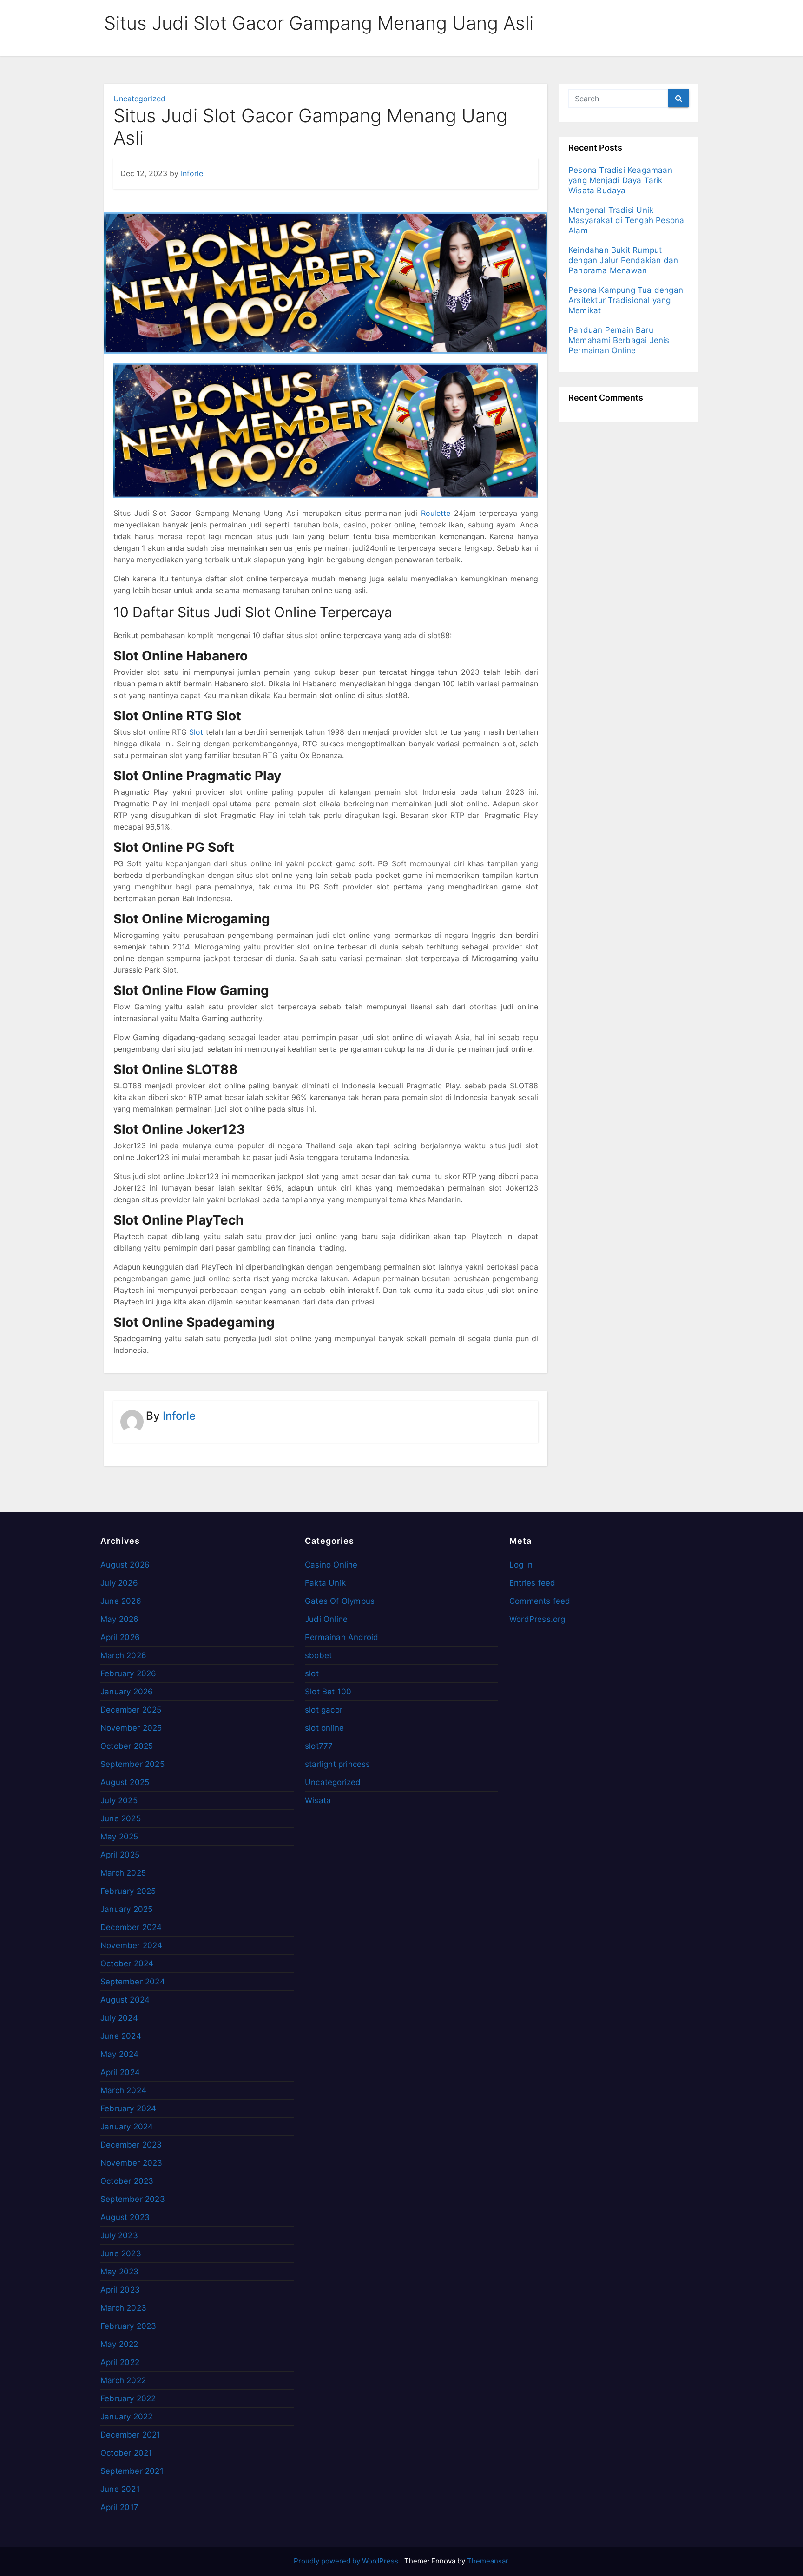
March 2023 (123, 2308)
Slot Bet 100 (328, 1692)
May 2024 (120, 2054)
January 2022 (126, 2417)
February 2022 (128, 2398)
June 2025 (121, 1818)
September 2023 (133, 2199)
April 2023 (120, 2290)
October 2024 (127, 1963)
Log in (521, 1565)
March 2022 (123, 2380)
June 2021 (120, 2489)
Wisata (318, 1800)
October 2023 (127, 2181)
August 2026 (125, 1565)
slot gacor (324, 1710)
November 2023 (132, 2163)
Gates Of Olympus (340, 1601)
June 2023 (121, 2253)
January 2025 (126, 1909)
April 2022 (120, 2362)
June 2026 (121, 1601)
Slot (196, 732)
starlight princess (338, 1764)
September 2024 (133, 1982)
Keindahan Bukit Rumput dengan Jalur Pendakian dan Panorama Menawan (623, 260)
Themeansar (487, 2561)
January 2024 (127, 2127)
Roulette (436, 513)
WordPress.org (537, 1619)
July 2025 (119, 1800)
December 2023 (131, 2145)
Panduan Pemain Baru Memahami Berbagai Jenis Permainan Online (619, 340)
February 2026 (128, 1673)
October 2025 (127, 1746)
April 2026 (120, 1637)
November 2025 (131, 1728)
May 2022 (119, 2344)
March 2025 (123, 1873)
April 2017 (119, 2507)
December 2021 (131, 2435)
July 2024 (119, 2018)
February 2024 (128, 2108)
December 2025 (131, 1710)
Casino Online (331, 1565)
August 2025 (125, 1782)
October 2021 (126, 2453)
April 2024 (120, 2072)
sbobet (318, 1655)
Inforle (192, 173)
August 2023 (125, 2217)
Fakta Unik (325, 1583)
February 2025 (128, 1891)
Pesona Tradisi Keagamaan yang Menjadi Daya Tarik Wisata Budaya (620, 180)
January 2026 (127, 1692)
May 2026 (120, 1619)
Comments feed (540, 1601)
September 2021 (132, 2471)
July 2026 (119, 1583)
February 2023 (128, 2326)
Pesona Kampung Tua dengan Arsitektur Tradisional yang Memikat (626, 300)
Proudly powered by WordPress (347, 2561)
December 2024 (131, 1927)
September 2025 (132, 1764)
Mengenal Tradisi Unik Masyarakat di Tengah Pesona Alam (626, 220)
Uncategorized (139, 99)
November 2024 (132, 1945)
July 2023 (119, 2235)
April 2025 (120, 1855)
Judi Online (326, 1619)
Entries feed (532, 1583)
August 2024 (125, 2000)
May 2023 (120, 2272)
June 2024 (121, 2036)
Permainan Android (342, 1637)
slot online (324, 1728)
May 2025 (119, 1837)
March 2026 (123, 1655)
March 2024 (123, 2090)
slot (312, 1673)
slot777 (319, 1746)
